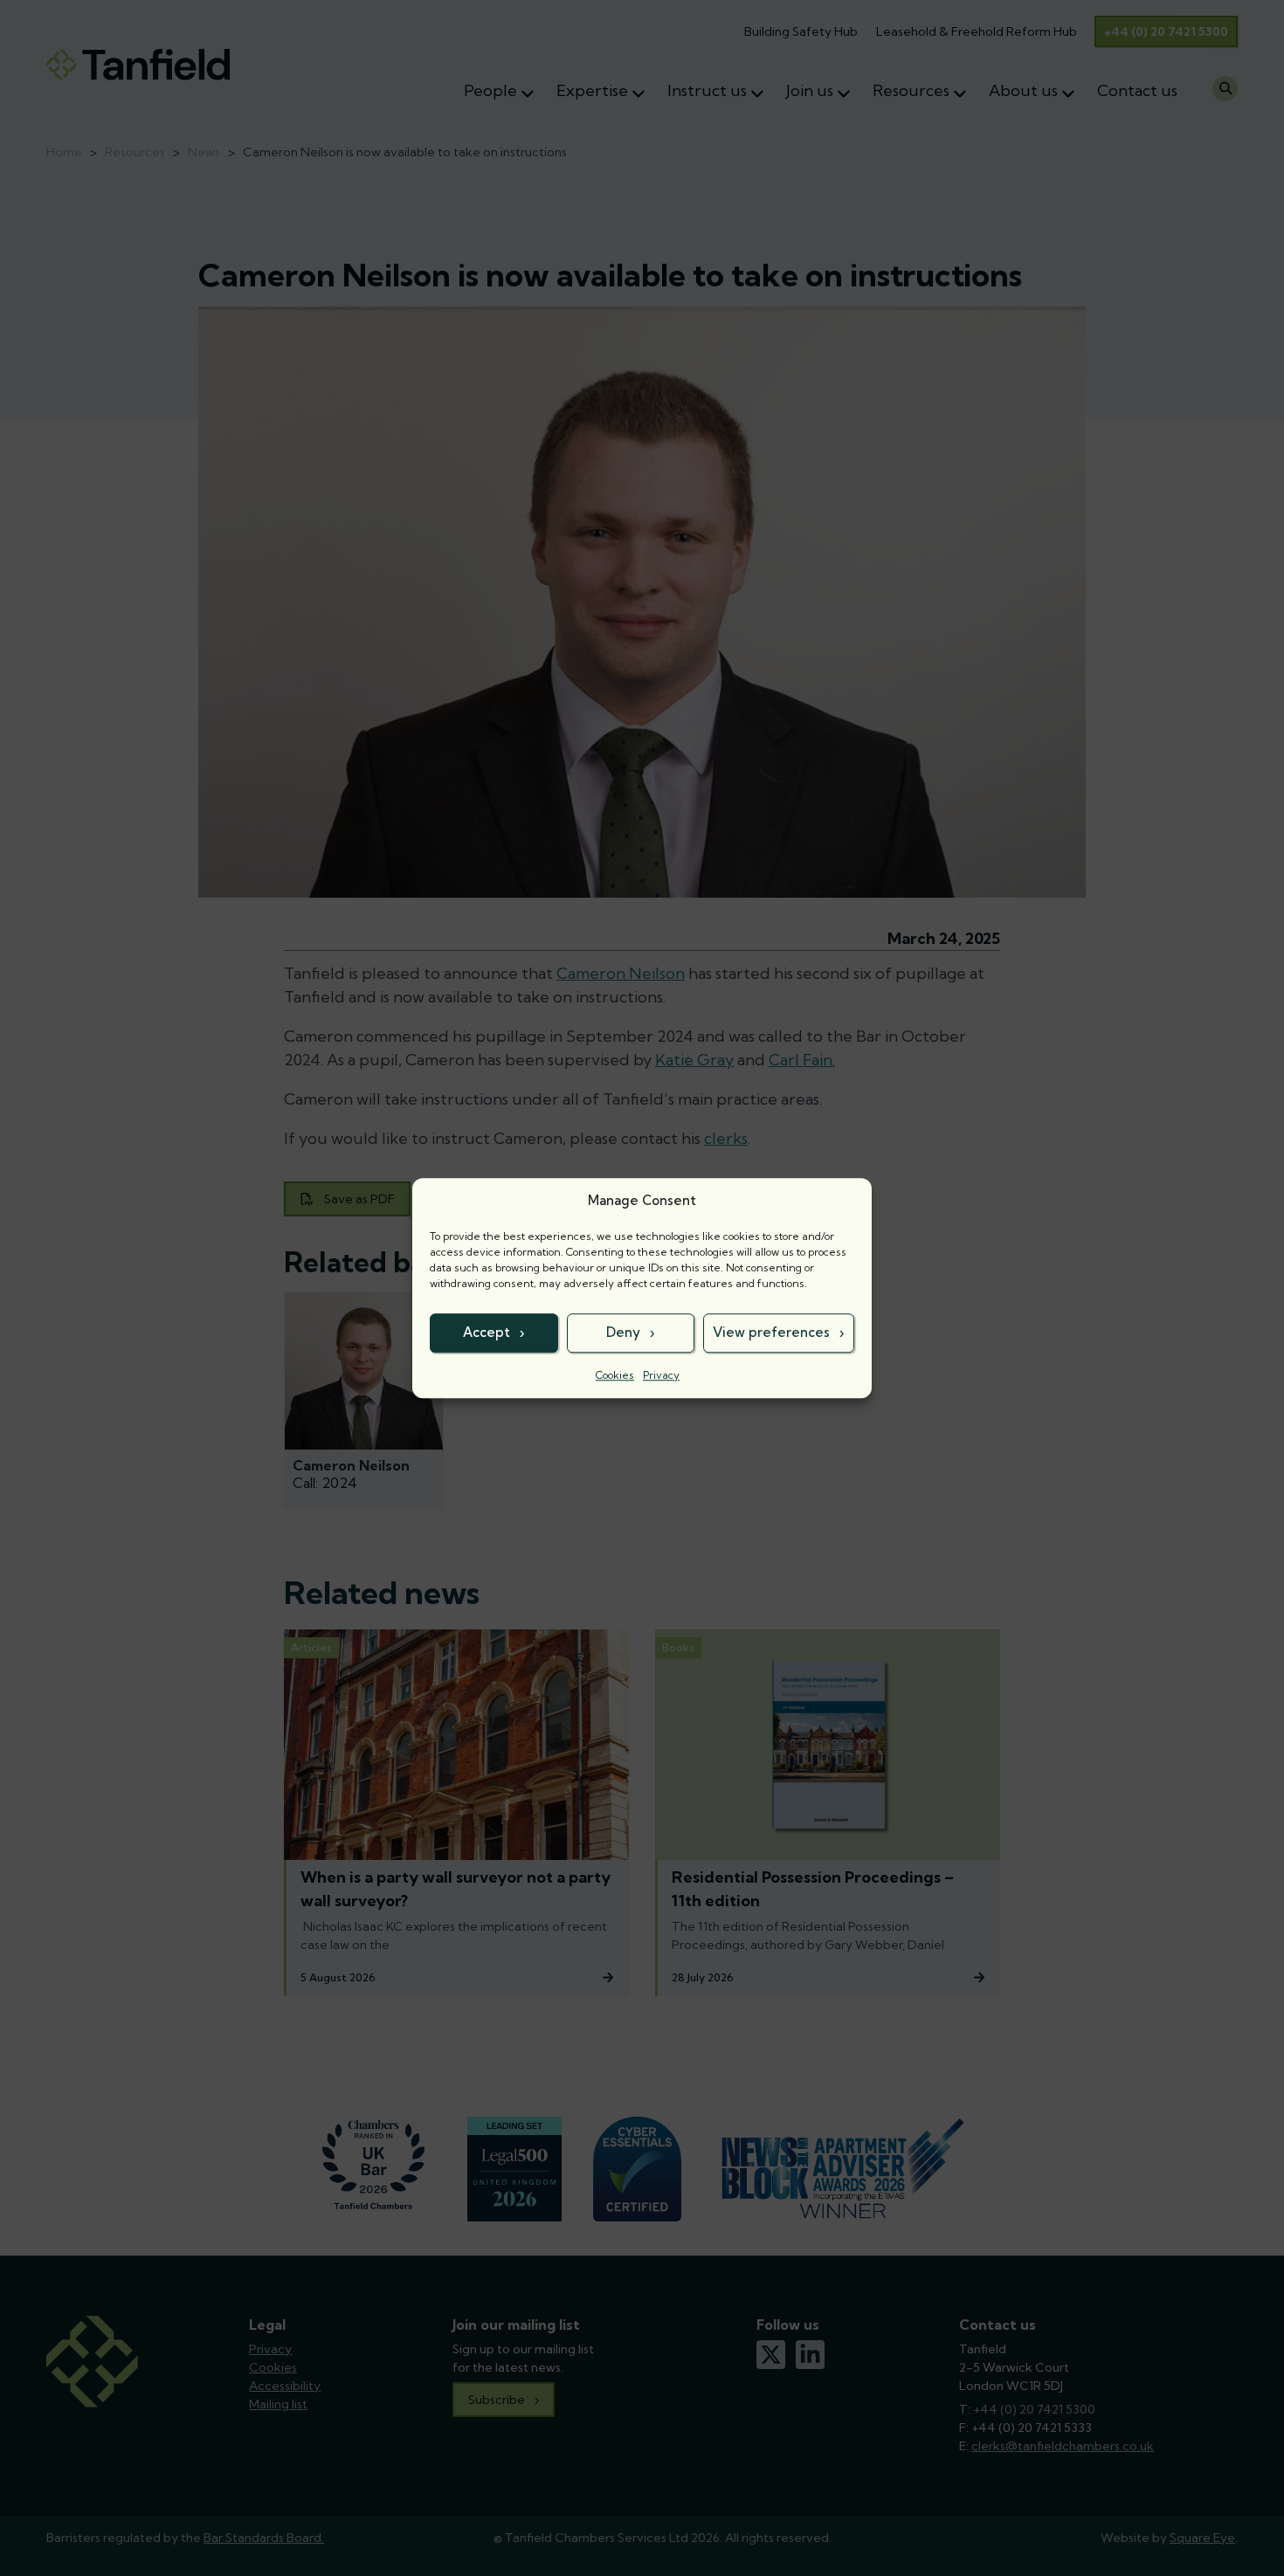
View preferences (771, 1332)
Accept (487, 1332)
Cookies (615, 1375)
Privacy (661, 1375)
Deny (623, 1332)
